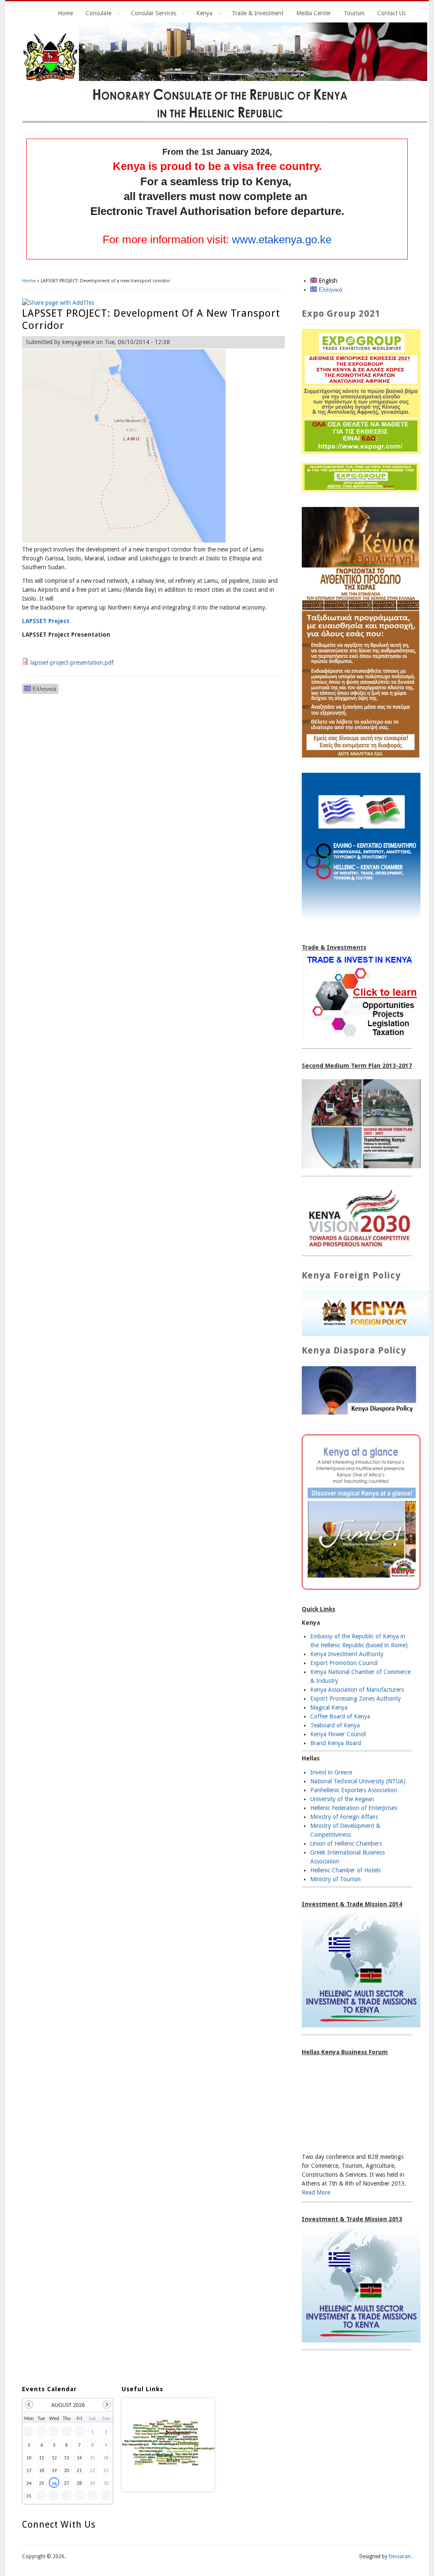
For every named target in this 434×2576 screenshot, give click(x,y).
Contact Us (391, 13)
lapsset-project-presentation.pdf (72, 663)
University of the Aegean (342, 1799)
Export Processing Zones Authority (356, 1699)
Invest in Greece (331, 1772)
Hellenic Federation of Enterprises (354, 1808)
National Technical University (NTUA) (358, 1781)
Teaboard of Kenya (335, 1725)
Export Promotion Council (344, 1663)
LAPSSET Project (46, 621)
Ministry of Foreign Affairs (344, 1817)
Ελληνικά (44, 689)
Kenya (201, 14)
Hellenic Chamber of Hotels (345, 1870)
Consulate (95, 14)
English (327, 281)
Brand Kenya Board (336, 1743)
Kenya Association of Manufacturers (357, 1690)
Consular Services (150, 14)
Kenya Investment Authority (347, 1654)
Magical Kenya (329, 1707)
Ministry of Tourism (335, 1879)
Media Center (314, 13)
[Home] (225, 121)
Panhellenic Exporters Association (354, 1790)
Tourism (354, 13)
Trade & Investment (258, 13)
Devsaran (400, 2557)
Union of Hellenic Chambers (346, 1844)
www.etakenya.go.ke (282, 239)
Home (65, 13)
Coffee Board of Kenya (340, 1716)
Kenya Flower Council (338, 1734)
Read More (316, 2192)
